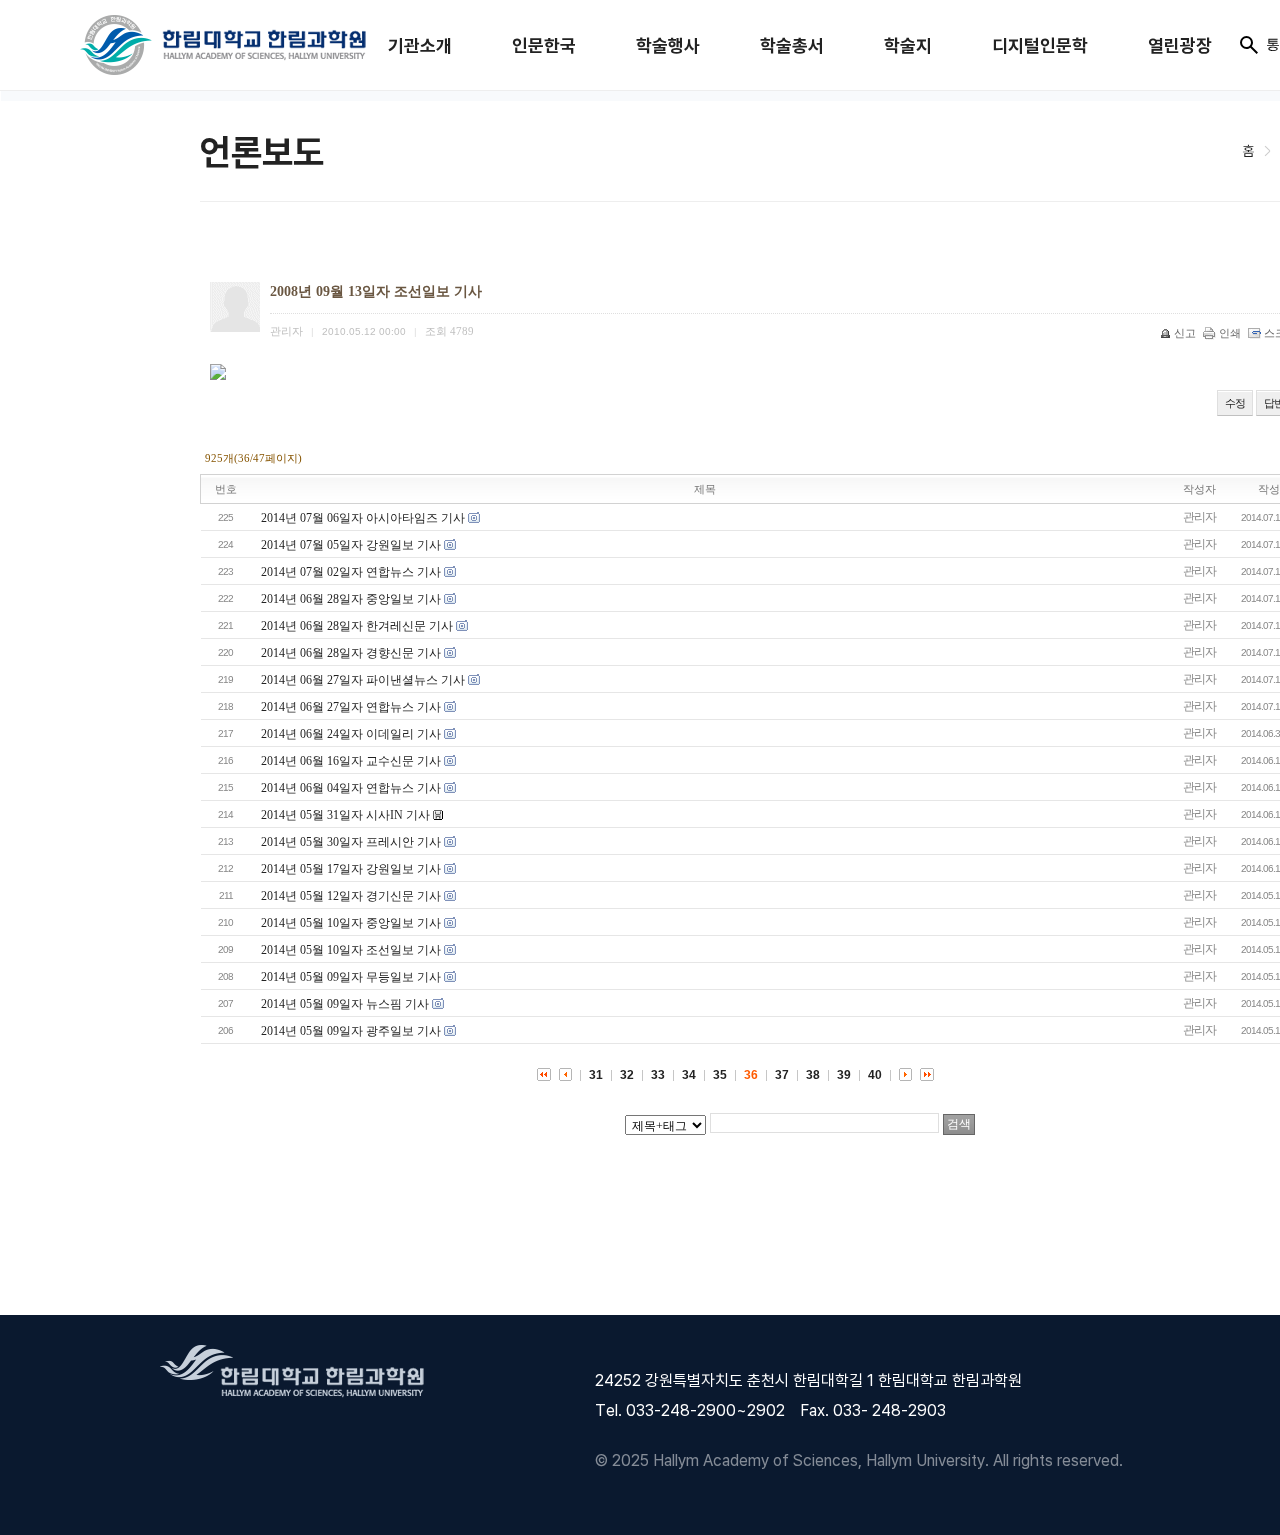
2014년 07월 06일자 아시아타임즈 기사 (363, 518)
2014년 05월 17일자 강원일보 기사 (351, 869)
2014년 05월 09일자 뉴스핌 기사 (345, 1004)
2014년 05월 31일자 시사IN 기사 (345, 815)
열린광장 (1180, 45)
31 (596, 1075)
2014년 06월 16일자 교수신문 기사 (351, 761)
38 (813, 1075)
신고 (1185, 333)
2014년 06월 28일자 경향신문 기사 (351, 653)
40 (875, 1075)
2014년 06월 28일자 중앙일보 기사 (351, 599)
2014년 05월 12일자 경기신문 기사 (351, 896)
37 (782, 1075)
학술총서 (792, 45)
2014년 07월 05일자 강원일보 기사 (351, 545)
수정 (1235, 403)
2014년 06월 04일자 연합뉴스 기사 (351, 788)
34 (689, 1075)
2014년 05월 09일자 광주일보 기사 (351, 1031)
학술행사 (668, 45)
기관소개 (420, 45)
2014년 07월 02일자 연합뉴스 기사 (351, 572)
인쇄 (1230, 333)
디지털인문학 (1040, 45)
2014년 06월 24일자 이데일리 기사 (351, 734)
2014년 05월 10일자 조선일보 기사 (351, 950)
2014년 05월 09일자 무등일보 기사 (351, 977)
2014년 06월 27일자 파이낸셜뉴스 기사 (363, 680)
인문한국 (544, 45)
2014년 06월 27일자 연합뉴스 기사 (351, 707)
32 (627, 1075)
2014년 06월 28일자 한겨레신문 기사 (357, 626)
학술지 (908, 45)
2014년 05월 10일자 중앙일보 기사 (351, 923)
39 (844, 1075)
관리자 (1199, 517)
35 (720, 1075)
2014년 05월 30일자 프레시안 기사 (351, 842)
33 (658, 1075)
